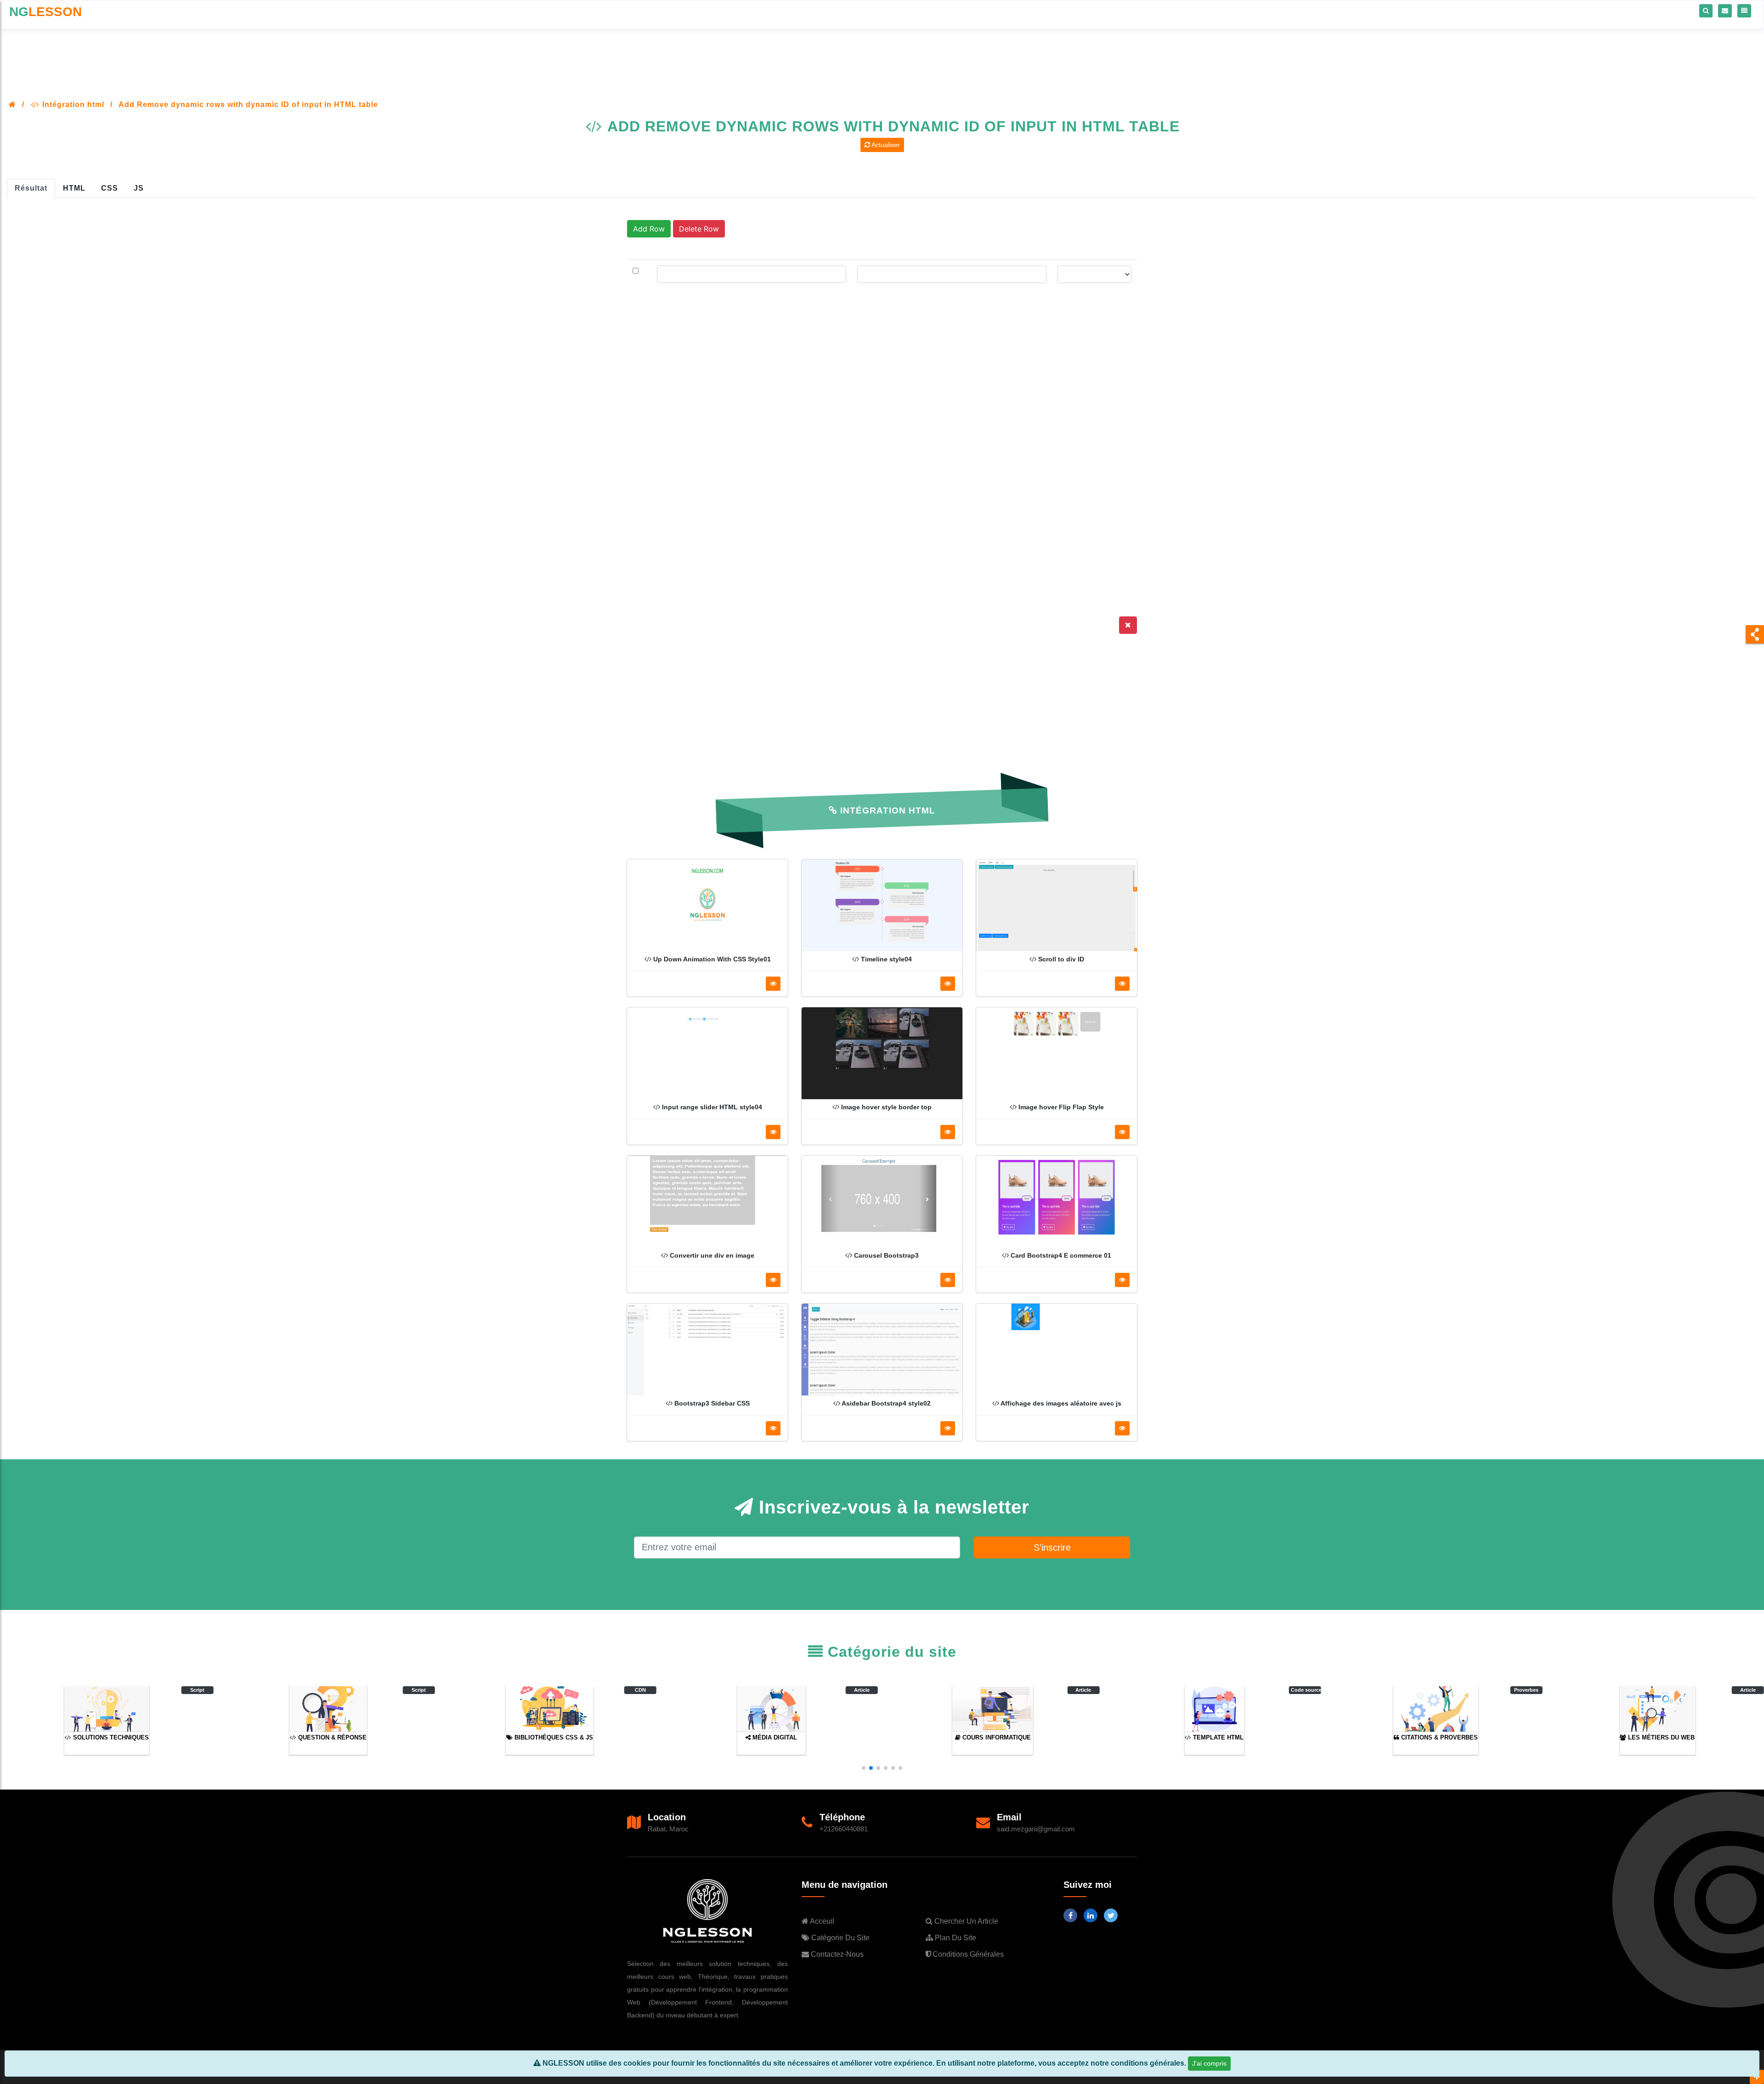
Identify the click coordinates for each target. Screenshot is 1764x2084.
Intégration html (72, 104)
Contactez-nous (836, 1954)
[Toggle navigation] (1744, 11)
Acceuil (821, 1921)
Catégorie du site (840, 1938)
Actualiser (885, 145)
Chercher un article (965, 1921)
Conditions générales (967, 1954)
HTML (74, 188)
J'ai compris (1209, 2063)
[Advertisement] (882, 53)
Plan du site (955, 1938)
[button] (864, 1768)
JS (139, 188)
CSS (110, 188)
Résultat (31, 188)
